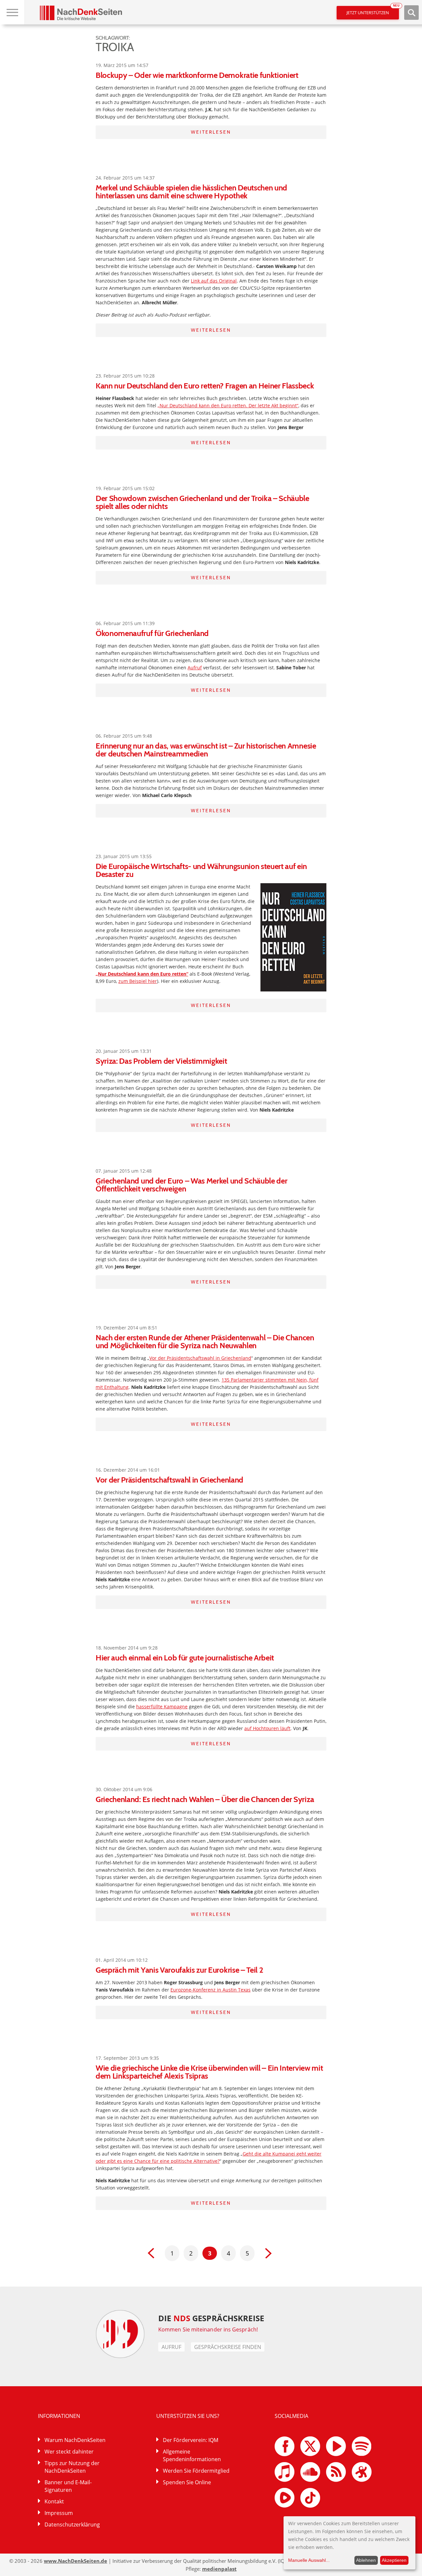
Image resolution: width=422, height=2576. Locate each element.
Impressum (59, 2513)
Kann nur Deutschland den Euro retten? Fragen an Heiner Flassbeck (205, 386)
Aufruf (195, 668)
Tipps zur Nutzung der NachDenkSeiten (72, 2467)
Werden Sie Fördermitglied (196, 2471)
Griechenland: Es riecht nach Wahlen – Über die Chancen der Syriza (205, 1799)
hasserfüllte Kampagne (162, 1706)
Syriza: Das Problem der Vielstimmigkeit (161, 1061)
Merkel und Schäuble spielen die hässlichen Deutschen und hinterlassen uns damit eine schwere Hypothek (191, 192)
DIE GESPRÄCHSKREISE (211, 2318)
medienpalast (219, 2569)
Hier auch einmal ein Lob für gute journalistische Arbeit (185, 1658)
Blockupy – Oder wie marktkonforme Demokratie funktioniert (197, 75)
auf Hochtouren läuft (267, 1728)
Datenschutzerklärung (72, 2525)
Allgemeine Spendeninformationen (192, 2455)
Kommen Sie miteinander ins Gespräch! (208, 2329)
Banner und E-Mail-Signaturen (68, 2486)
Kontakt (54, 2501)
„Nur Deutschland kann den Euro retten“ (142, 974)
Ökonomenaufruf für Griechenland (152, 633)
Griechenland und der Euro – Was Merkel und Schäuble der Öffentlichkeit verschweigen (191, 1185)
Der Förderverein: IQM (191, 2440)
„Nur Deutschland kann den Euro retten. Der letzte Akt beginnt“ (228, 405)
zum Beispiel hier (138, 981)
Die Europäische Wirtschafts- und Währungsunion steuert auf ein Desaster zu (201, 870)
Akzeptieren (394, 2560)
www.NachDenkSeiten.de (75, 2561)
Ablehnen (366, 2560)
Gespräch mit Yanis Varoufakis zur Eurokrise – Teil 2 (179, 1970)
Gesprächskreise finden (228, 2347)
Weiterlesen (211, 132)
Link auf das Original (214, 281)
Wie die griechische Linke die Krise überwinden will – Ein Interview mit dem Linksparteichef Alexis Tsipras (209, 2072)
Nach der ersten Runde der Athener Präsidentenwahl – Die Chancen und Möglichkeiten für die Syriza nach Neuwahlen (205, 1341)
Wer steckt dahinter (69, 2452)
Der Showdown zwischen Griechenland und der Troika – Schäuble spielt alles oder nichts (202, 502)
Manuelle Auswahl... (309, 2560)
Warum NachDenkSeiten (75, 2440)
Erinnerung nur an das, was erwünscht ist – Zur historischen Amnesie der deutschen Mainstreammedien (206, 750)
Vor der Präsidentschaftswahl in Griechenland (200, 1358)
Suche (411, 13)
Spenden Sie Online (187, 2482)
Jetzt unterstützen (373, 11)
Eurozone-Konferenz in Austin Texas (211, 1990)
